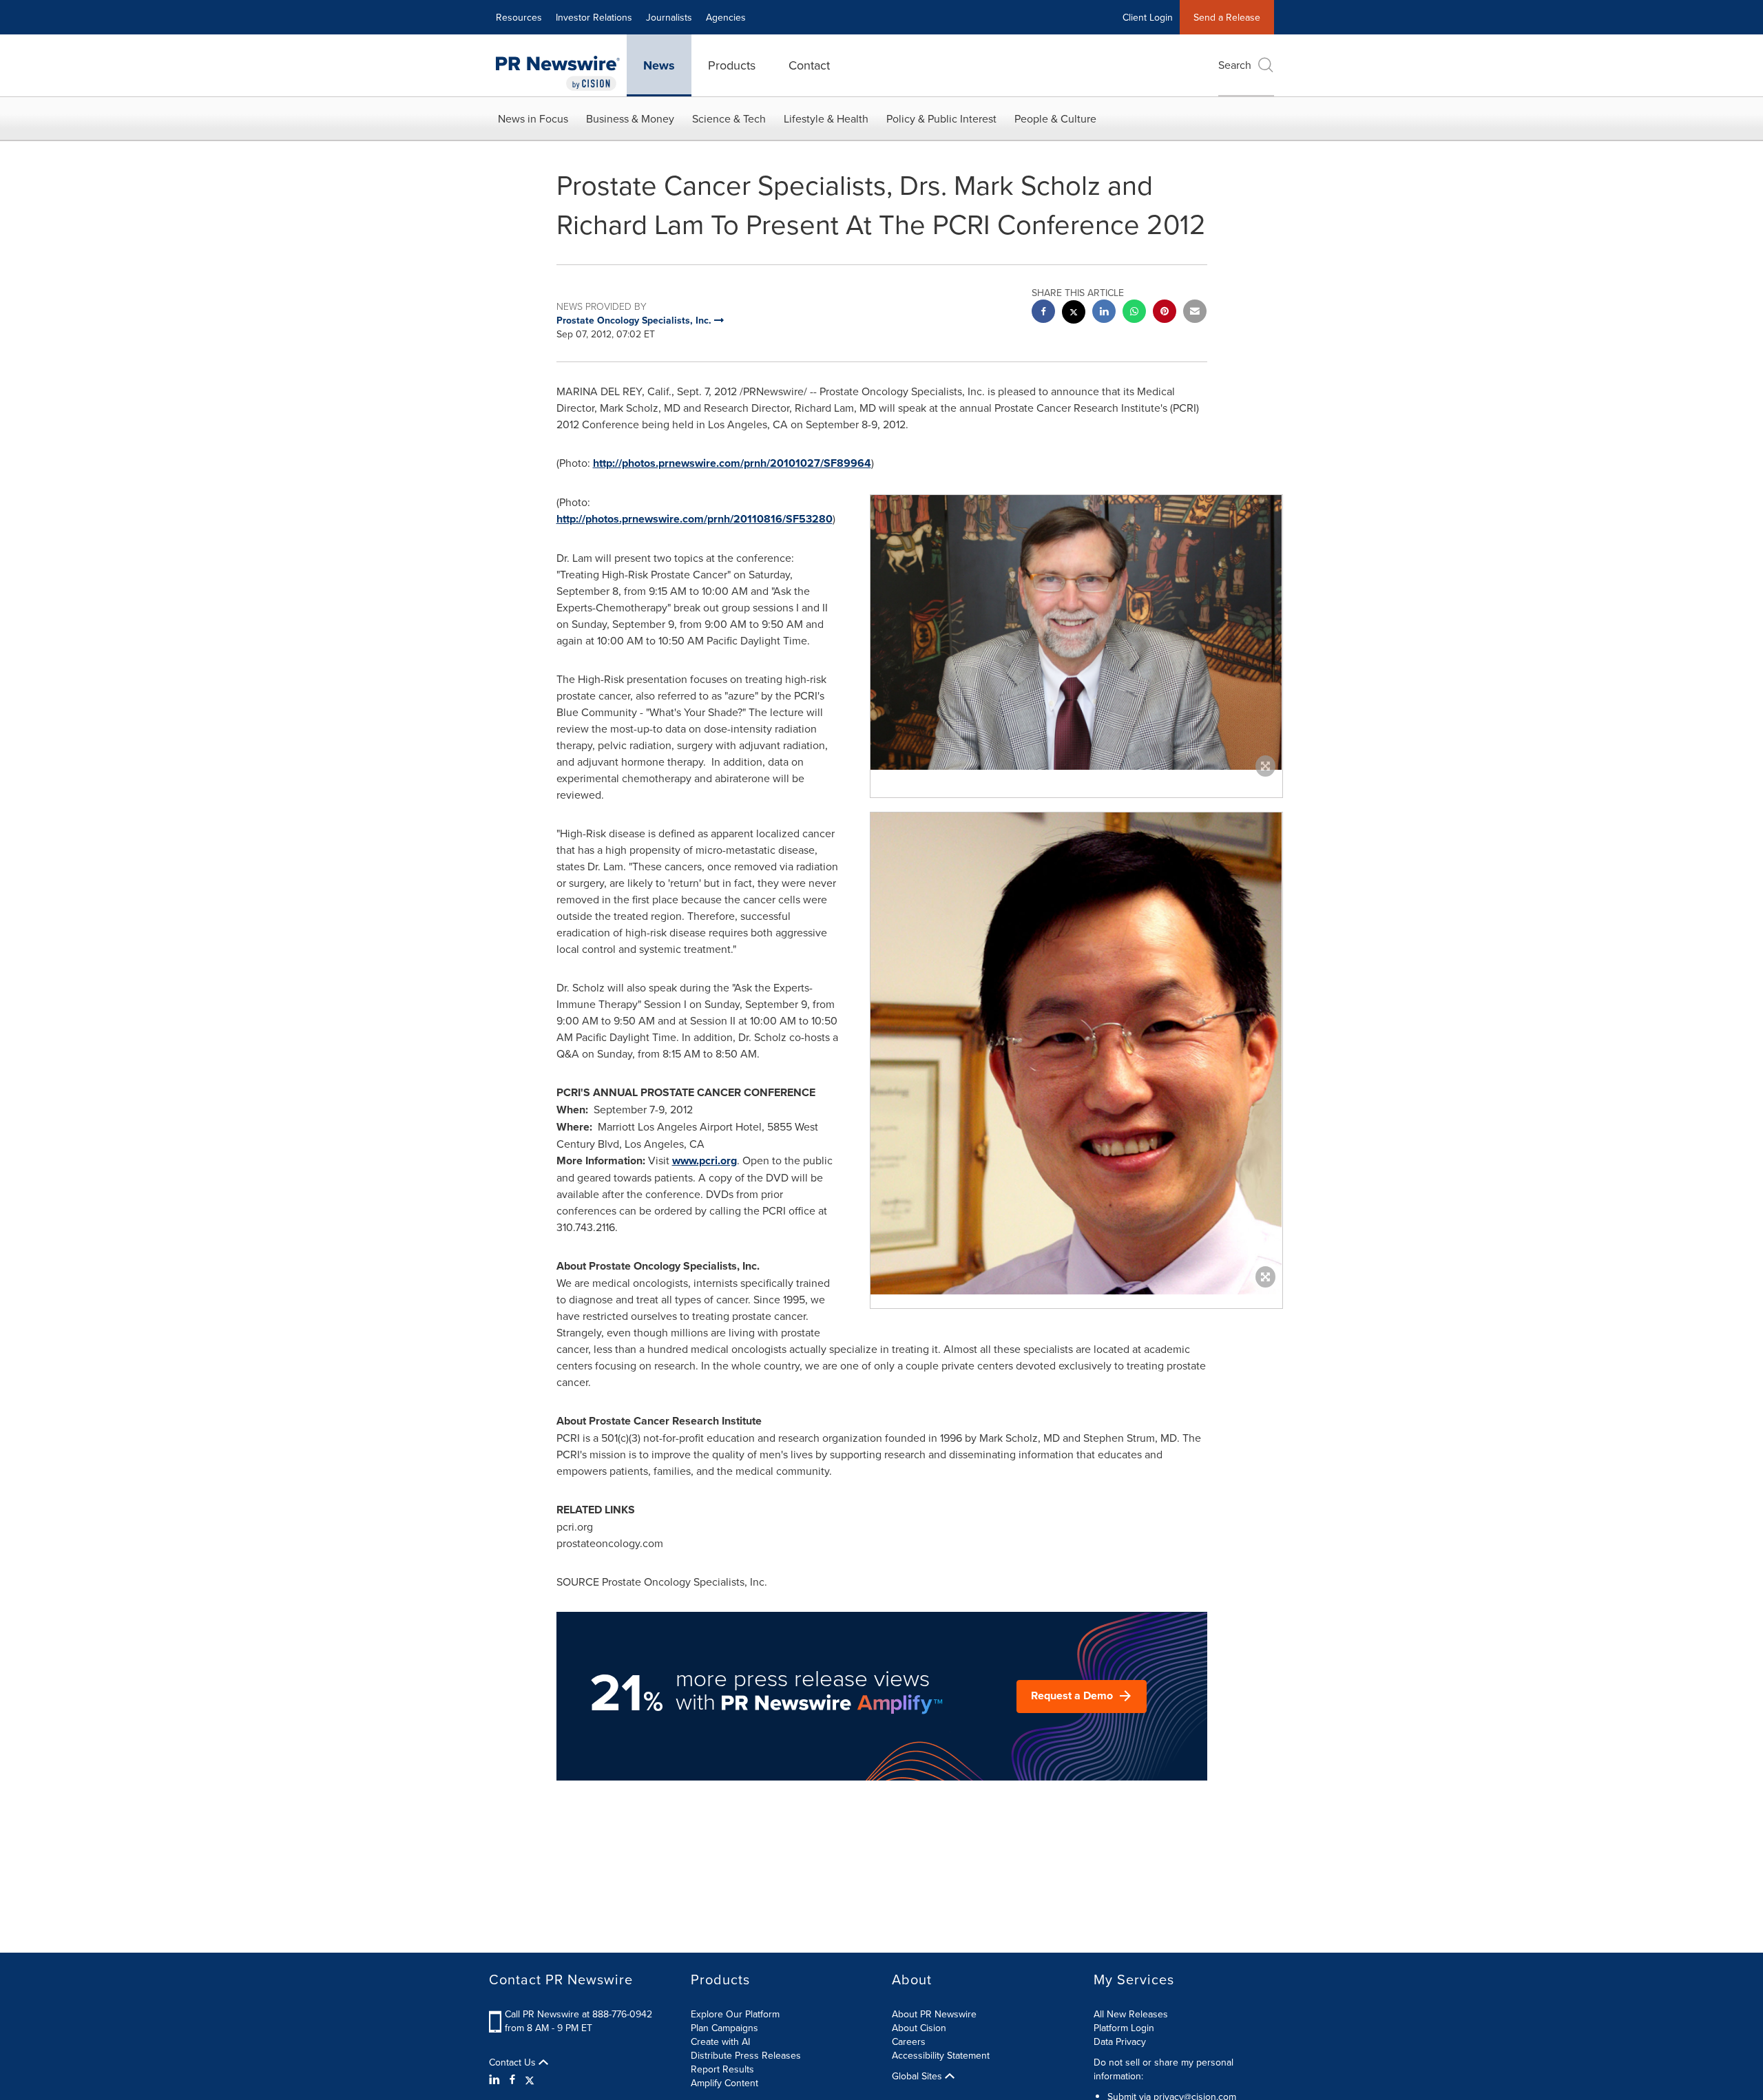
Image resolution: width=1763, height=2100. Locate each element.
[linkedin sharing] (1104, 313)
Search (1235, 65)
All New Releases (1131, 2014)
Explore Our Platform (735, 2014)
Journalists (669, 17)
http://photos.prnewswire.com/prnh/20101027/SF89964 (732, 463)
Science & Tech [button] (729, 118)
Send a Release (1227, 17)
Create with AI (720, 2041)
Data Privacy (1120, 2041)
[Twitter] (530, 2079)
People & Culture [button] (1055, 118)
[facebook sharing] (1043, 313)
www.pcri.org (705, 1161)
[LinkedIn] (496, 2079)
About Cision (919, 2028)
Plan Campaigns (724, 2028)
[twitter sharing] (1074, 314)
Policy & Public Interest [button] (941, 118)
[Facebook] (512, 2079)
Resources (519, 17)
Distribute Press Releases (746, 2055)
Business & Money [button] (630, 118)
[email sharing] (1195, 313)
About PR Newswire (934, 2014)
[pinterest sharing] (1165, 313)
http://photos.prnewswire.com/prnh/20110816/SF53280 (695, 519)
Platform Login (1124, 2028)
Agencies (726, 17)
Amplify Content (724, 2083)
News (659, 65)
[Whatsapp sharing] (1134, 313)
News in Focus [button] (533, 118)
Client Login (1148, 17)
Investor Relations (594, 17)
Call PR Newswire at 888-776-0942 (578, 2014)
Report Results (722, 2069)
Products (732, 65)
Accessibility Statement (941, 2055)
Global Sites (918, 2076)
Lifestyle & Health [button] (826, 118)
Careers (909, 2041)
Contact (809, 65)
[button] (1076, 632)
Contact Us (514, 2062)
